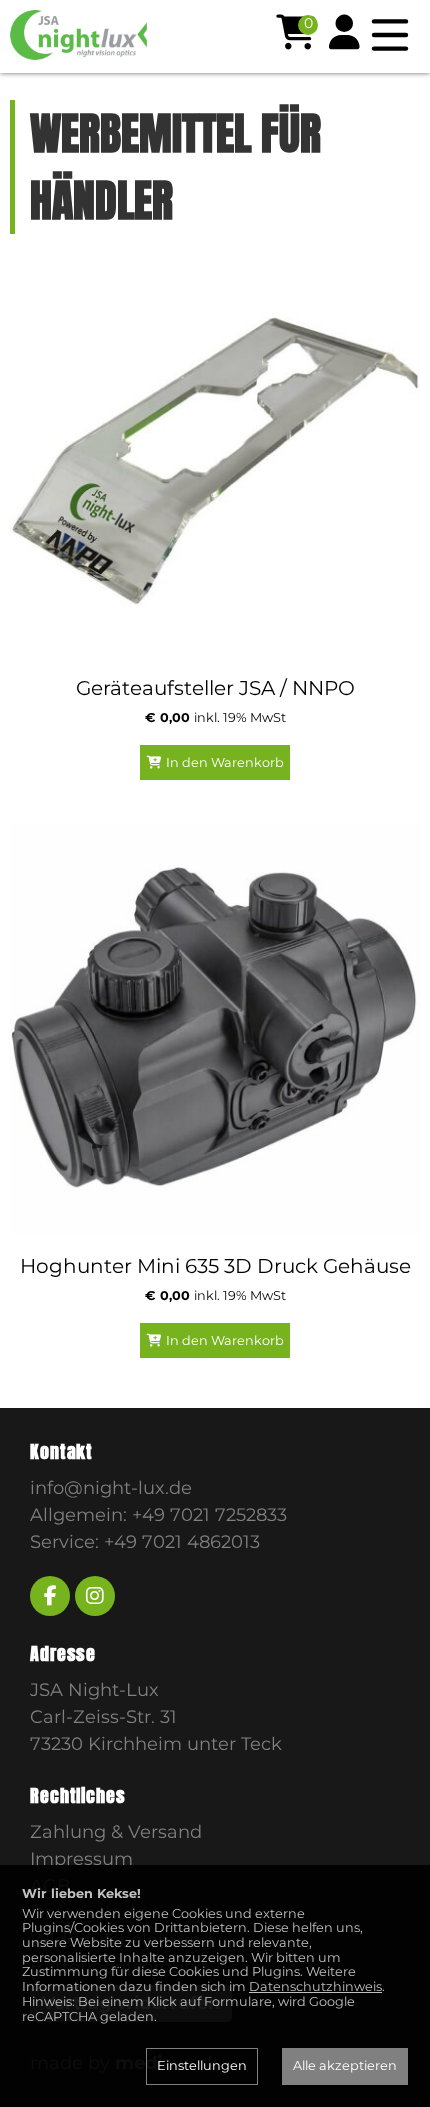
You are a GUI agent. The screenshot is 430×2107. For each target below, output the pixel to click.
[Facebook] (50, 1596)
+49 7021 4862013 (182, 1542)
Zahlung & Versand (116, 1832)
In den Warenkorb (225, 762)
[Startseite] (115, 35)
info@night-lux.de (111, 1488)
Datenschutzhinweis (315, 1986)
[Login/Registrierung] (344, 32)
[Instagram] (95, 1596)
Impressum (81, 1859)
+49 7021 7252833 (209, 1515)
